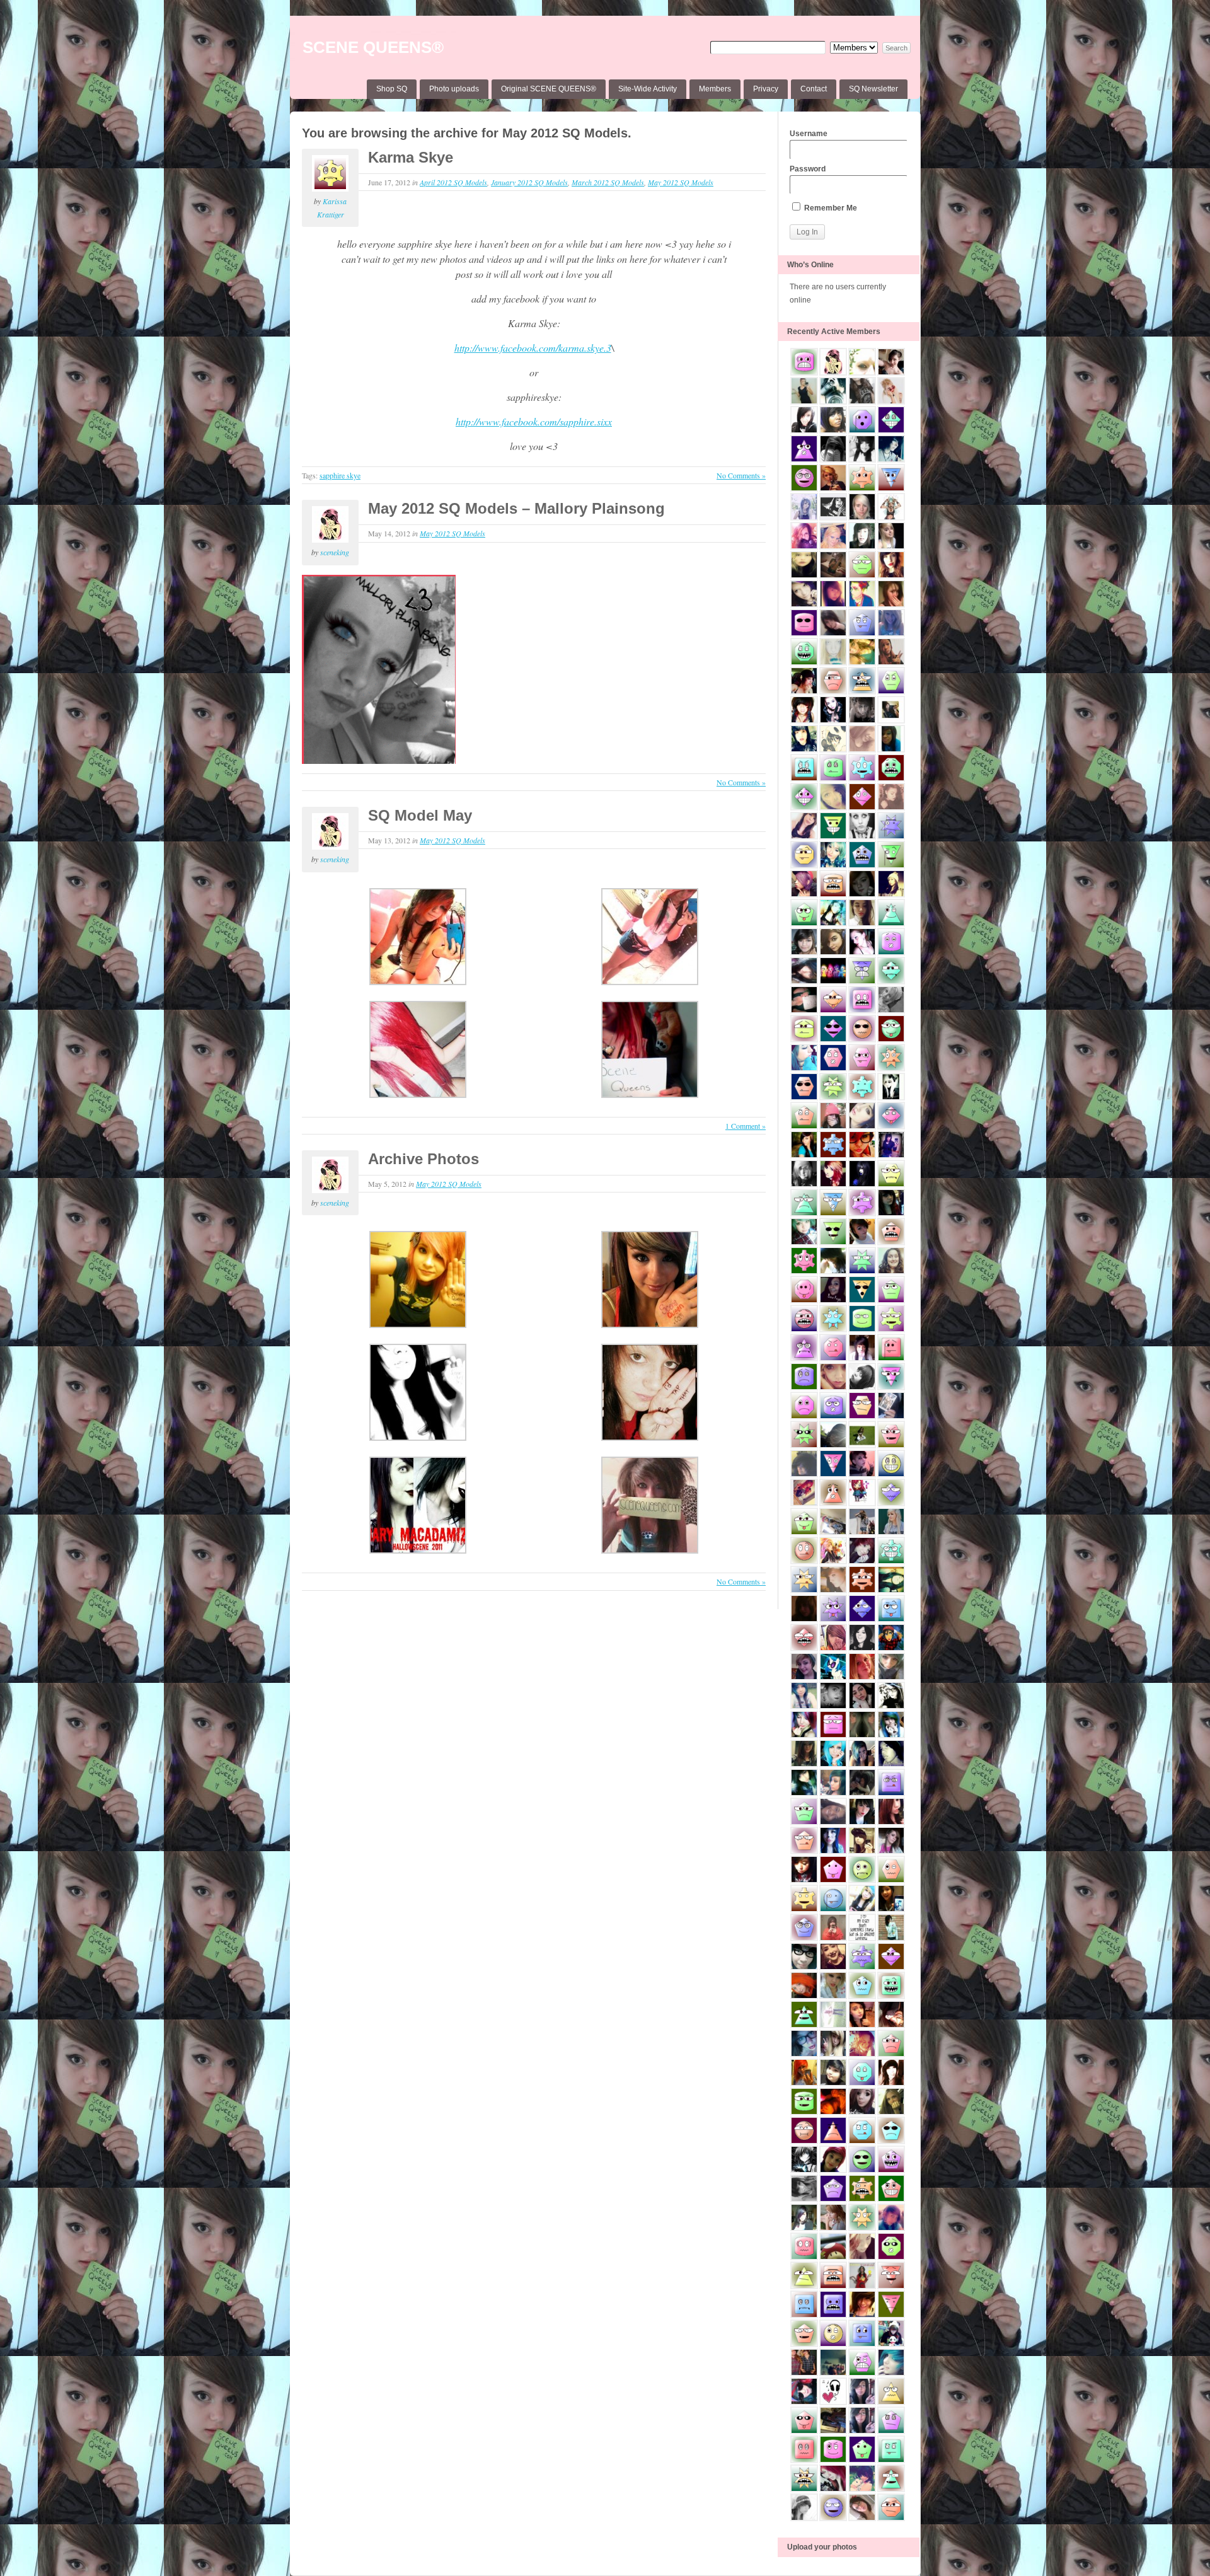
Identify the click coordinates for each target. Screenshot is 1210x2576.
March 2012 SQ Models (608, 182)
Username (809, 134)
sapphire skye (340, 475)
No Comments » (741, 475)
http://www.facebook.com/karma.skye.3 (533, 348)
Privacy (766, 89)
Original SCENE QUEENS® (549, 89)
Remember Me (830, 208)
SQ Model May (420, 815)
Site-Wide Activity (648, 89)
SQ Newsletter (873, 89)
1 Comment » (746, 1126)
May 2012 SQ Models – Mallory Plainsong (516, 508)
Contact (814, 89)
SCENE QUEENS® (373, 47)
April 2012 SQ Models (453, 182)
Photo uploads (454, 89)
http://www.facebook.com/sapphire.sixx (534, 421)
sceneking (335, 552)
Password (808, 169)
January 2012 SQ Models (529, 182)
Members (715, 89)
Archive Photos (423, 1159)
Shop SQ (392, 89)
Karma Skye (411, 157)
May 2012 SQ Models (681, 182)
